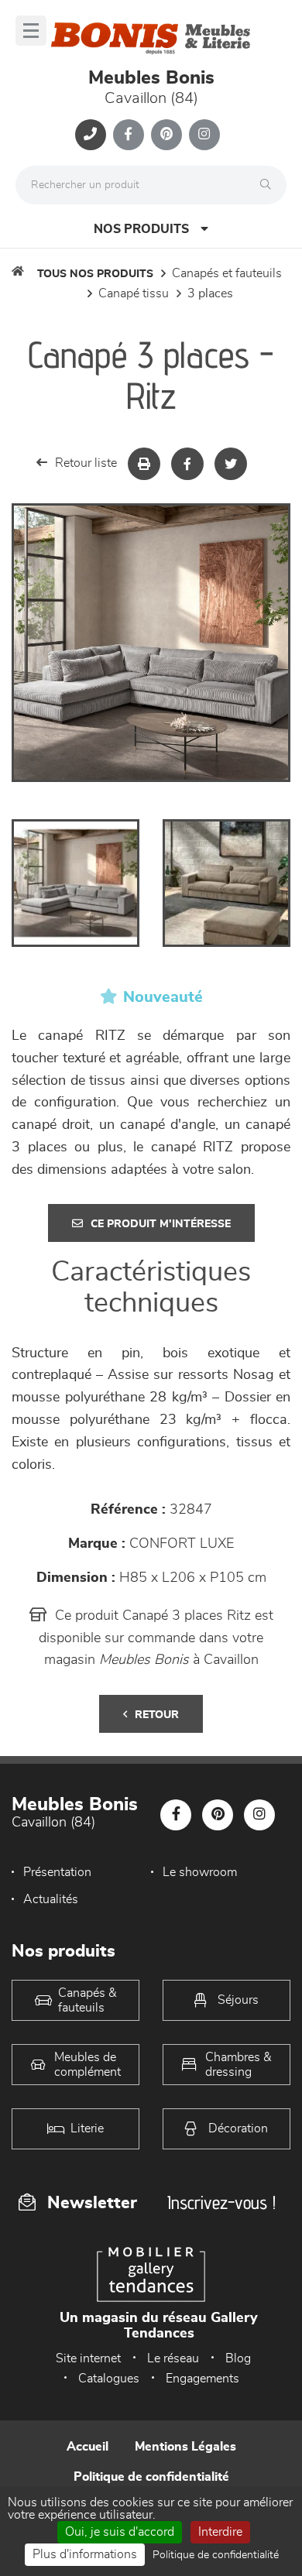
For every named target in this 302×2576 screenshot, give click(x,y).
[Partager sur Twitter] (231, 464)
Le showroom (200, 1872)
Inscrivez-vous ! (221, 2202)
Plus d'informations (85, 2554)
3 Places (210, 293)
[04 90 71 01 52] (91, 135)
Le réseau (173, 2358)
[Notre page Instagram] (204, 135)
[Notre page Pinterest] (166, 135)
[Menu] (31, 31)
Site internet (88, 2358)
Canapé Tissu (134, 293)
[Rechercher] (269, 185)
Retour (157, 1715)
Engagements (202, 2379)
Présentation (57, 1872)
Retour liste (86, 463)
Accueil (88, 2447)
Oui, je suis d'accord (120, 2532)
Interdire (220, 2532)
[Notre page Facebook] (129, 135)
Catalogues (109, 2379)
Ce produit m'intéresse (161, 1224)
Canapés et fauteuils (227, 273)
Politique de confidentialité (151, 2477)
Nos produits (141, 229)
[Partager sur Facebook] (187, 464)
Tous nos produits (95, 274)
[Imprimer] (144, 464)
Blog (238, 2358)
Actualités (51, 1899)
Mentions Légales (185, 2447)
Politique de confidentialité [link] (216, 2555)
